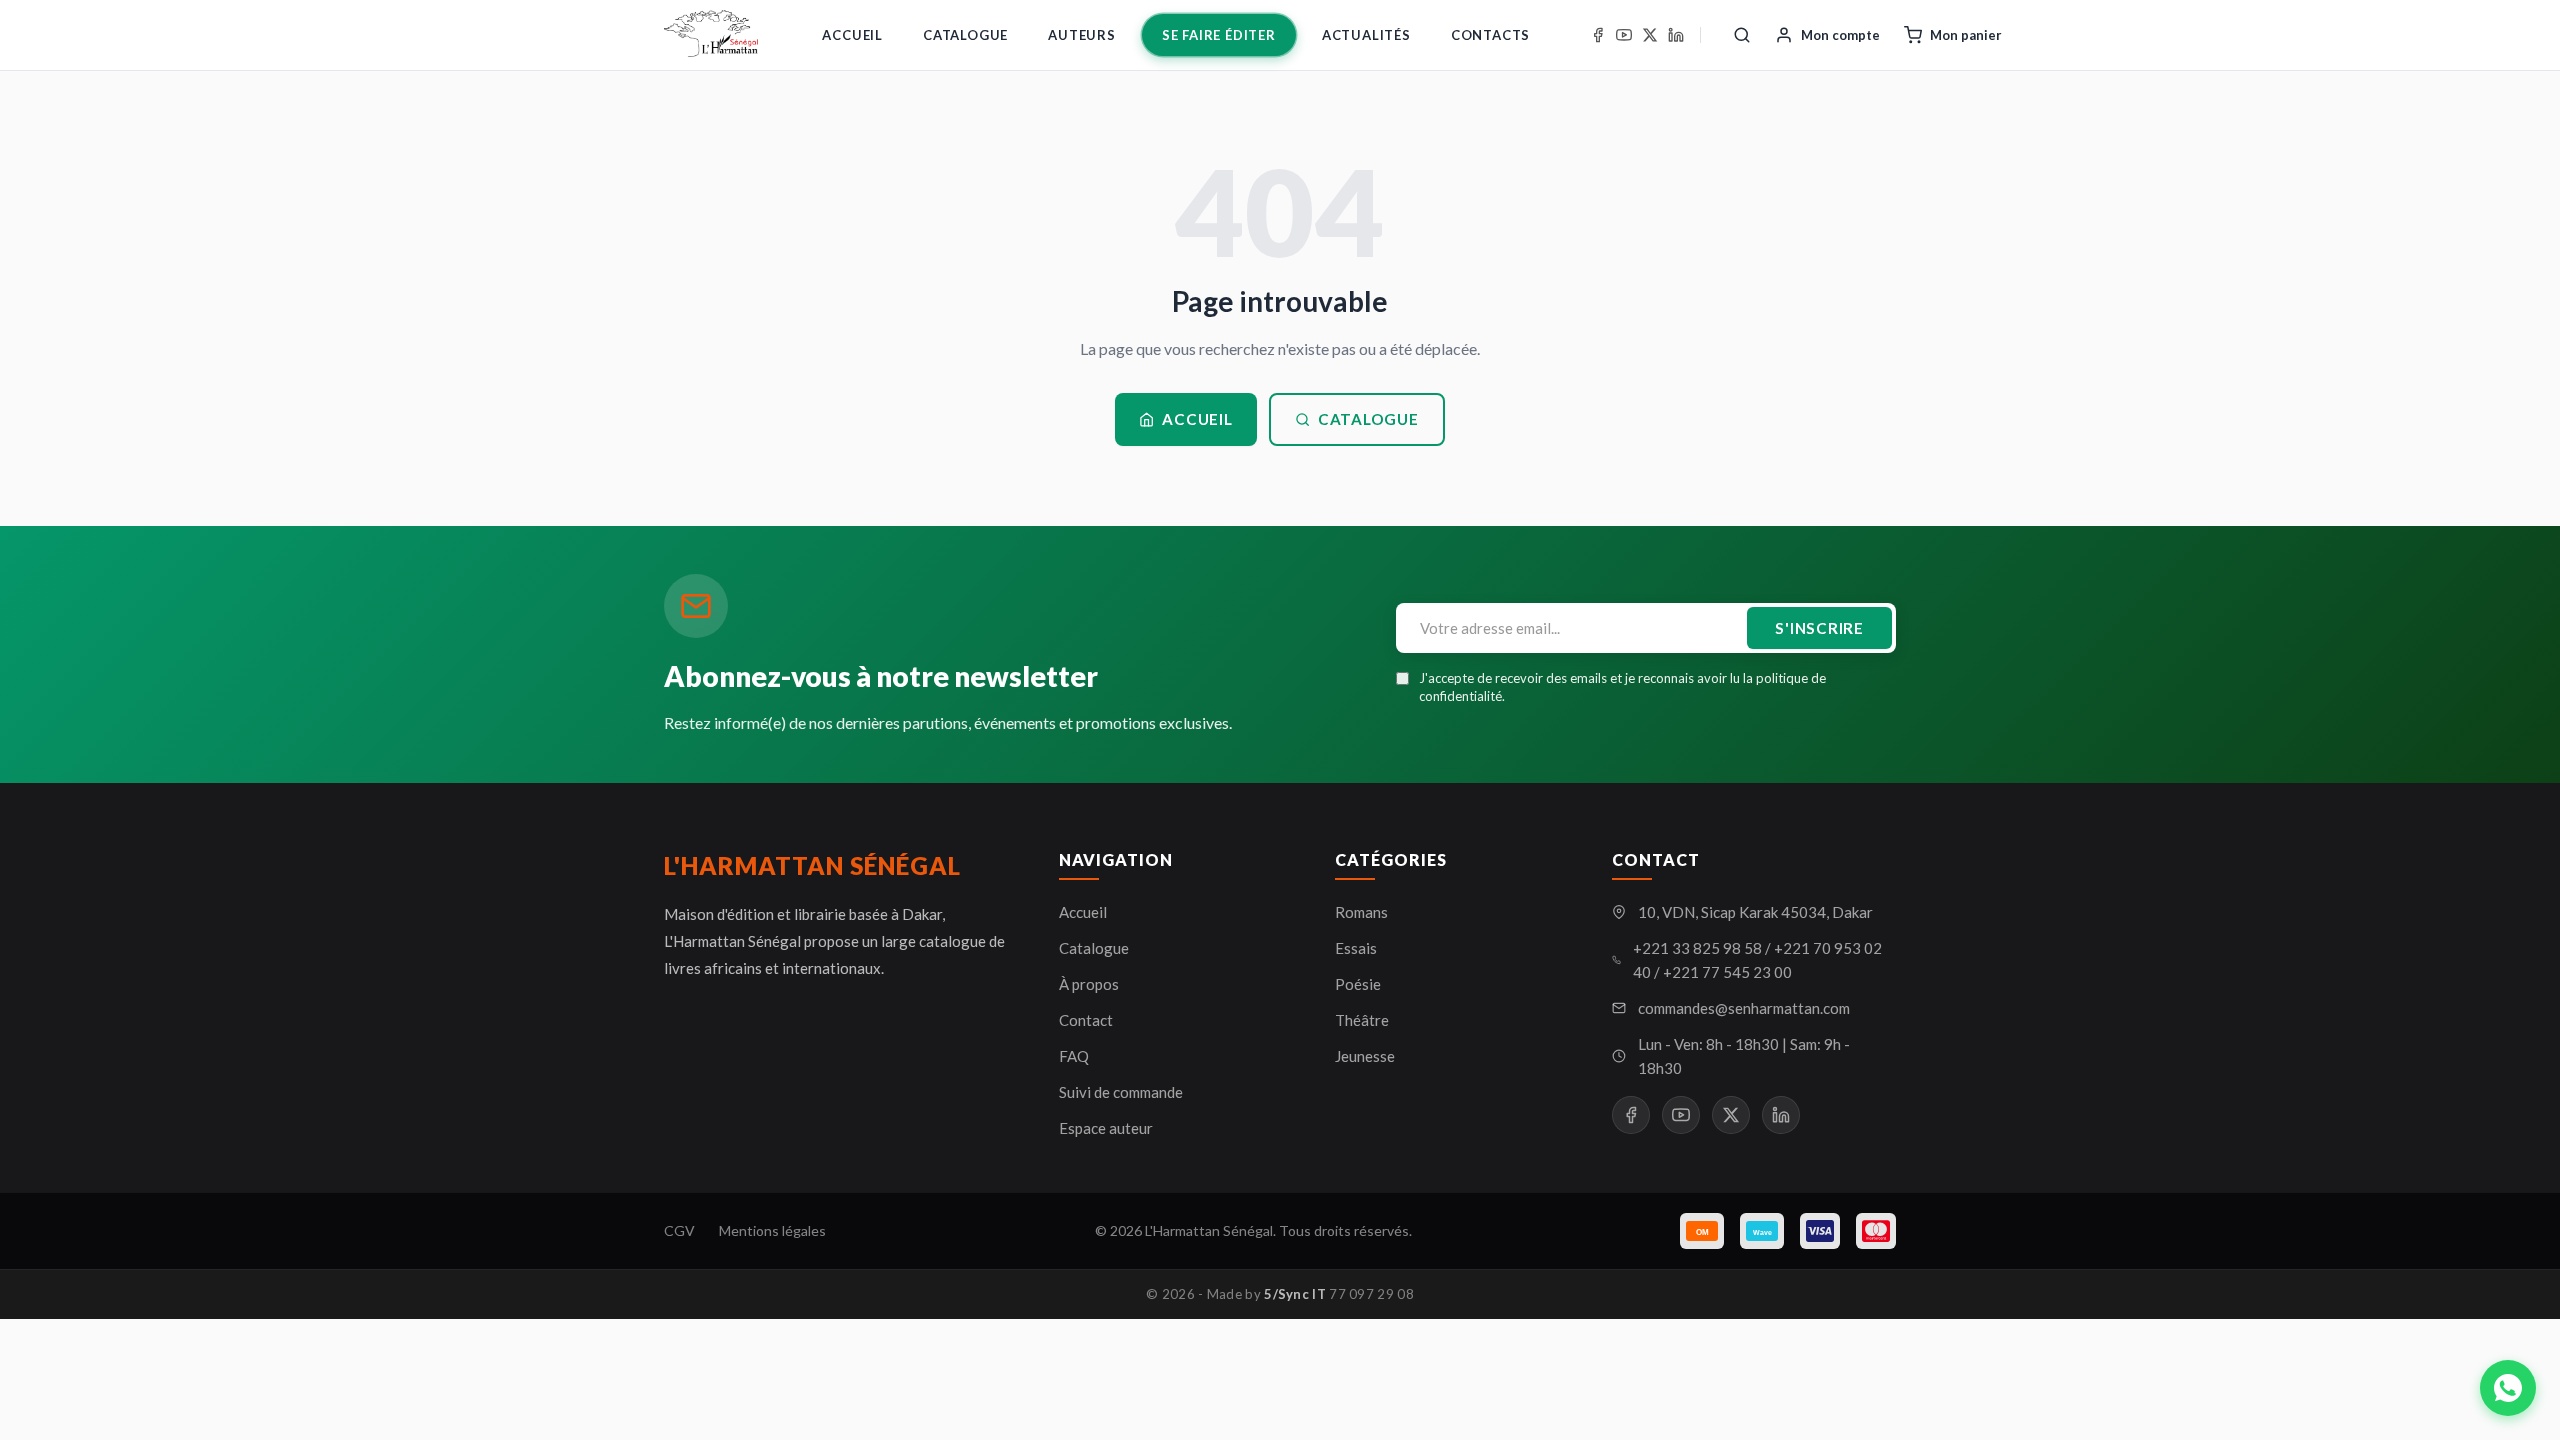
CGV (679, 1230)
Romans (1361, 912)
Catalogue (965, 35)
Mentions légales (772, 1230)
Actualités (1366, 35)
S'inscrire (1819, 628)
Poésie (1358, 984)
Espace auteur (1106, 1128)
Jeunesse (1365, 1056)
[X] (1650, 35)
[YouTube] (1624, 35)
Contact (1086, 1020)
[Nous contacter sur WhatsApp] (2508, 1388)
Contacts (1490, 35)
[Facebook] (1598, 35)
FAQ (1074, 1056)
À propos (1089, 984)
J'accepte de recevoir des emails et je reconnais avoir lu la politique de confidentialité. (1622, 687)
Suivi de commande (1121, 1092)
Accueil (852, 35)
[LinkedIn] (1676, 35)
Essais (1356, 948)
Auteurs (1082, 35)
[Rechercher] (1742, 35)
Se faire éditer (1219, 35)
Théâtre (1362, 1020)
